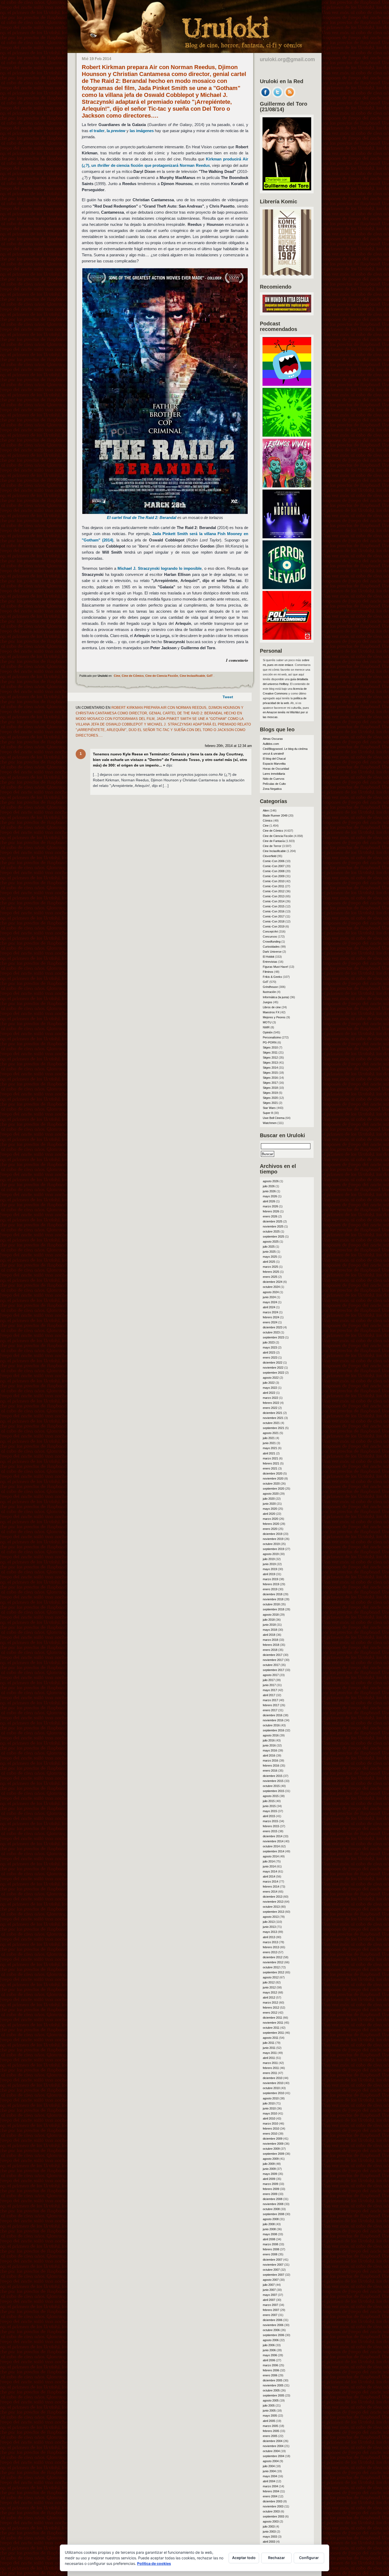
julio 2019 (269, 1559)
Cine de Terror (272, 846)
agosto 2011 (271, 2038)
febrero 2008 (271, 2249)
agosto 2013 (271, 1917)
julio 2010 (269, 2103)
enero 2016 (270, 1771)
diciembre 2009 (273, 2139)
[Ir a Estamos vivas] (287, 486)
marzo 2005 (270, 2426)
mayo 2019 (270, 1569)
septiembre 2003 (273, 2516)
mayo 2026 (270, 1196)
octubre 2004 (271, 2451)
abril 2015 (269, 1816)
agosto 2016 (271, 1735)
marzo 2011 (270, 2063)
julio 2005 (269, 2405)
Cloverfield (270, 856)
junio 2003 (269, 2532)
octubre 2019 (271, 1544)
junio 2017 (269, 1685)
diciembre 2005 (273, 2380)
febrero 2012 (271, 2008)
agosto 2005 (271, 2400)
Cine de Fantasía (274, 841)
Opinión (268, 1032)
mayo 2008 (270, 2234)
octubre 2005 (271, 2390)
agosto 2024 (271, 1292)
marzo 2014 (270, 1881)
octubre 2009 (271, 2149)
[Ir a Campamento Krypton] (287, 435)
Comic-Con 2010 (274, 881)
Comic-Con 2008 (274, 871)
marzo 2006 (270, 2365)
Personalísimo (272, 1037)
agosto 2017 (271, 1675)
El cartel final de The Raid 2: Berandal (142, 518)
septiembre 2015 (273, 1791)
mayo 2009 (270, 2174)
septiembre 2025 (273, 1237)
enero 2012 (270, 2013)
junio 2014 (269, 1866)
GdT (210, 676)
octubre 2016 (271, 1725)
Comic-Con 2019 (274, 926)
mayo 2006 (270, 2355)
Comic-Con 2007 (274, 866)
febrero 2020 (271, 1524)
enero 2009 (270, 2194)
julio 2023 (269, 1342)
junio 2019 (269, 1564)
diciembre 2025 (273, 1221)
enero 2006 (270, 2375)
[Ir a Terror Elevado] (287, 588)
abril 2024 (269, 1307)
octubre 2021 (271, 1423)
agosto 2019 (271, 1554)
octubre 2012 (271, 1967)
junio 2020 (269, 1504)
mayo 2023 (270, 1347)
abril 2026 (269, 1201)
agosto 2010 (271, 2098)
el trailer (97, 131)
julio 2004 (269, 2466)
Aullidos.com (271, 744)
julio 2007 (269, 2285)
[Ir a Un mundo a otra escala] (287, 311)
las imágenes (142, 131)
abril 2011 (269, 2058)
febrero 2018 (271, 1645)
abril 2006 (269, 2360)
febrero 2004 (271, 2491)
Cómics (268, 821)
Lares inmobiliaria (274, 774)
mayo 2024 (270, 1302)
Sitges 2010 (270, 1047)
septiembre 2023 (273, 1337)
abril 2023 (269, 1352)
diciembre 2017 (273, 1655)
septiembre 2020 (273, 1489)
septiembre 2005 (273, 2395)
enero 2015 (270, 1831)
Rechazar (277, 2558)
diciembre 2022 (273, 1363)
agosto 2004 (271, 2461)
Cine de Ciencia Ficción (162, 676)
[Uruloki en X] (278, 96)
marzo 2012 (270, 2002)
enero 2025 (270, 1277)
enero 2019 (270, 1589)
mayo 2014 (270, 1871)
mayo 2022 (270, 1388)
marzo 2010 (270, 2123)
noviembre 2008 (273, 2204)
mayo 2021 (270, 1448)
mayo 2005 (270, 2416)
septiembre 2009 (273, 2154)
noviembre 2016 (273, 1720)
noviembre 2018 (273, 1599)
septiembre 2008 (273, 2214)
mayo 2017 (270, 1690)
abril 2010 (269, 2118)
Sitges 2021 (270, 1103)
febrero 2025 (271, 1272)
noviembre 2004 (273, 2446)
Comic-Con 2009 (274, 876)
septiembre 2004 (273, 2456)
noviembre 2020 (273, 1479)
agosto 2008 (271, 2219)
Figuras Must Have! (275, 967)
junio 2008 (269, 2229)
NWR (266, 1027)
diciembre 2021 (273, 1413)
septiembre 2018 (273, 1609)
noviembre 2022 (273, 1368)
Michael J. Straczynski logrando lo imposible (160, 568)
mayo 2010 (270, 2113)
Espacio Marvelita (274, 764)
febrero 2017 (271, 1705)
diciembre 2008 (273, 2199)
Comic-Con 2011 (273, 886)
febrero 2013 (271, 1947)
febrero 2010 (271, 2129)
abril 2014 (269, 1876)
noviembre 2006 (273, 2325)
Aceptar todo (244, 2558)
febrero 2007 (271, 2310)
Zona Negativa (272, 789)
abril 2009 (269, 2179)
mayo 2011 (270, 2053)
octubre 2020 (271, 1484)
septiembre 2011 (273, 2033)
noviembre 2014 (273, 1841)
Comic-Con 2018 (274, 921)
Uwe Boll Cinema (274, 1118)
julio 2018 (269, 1620)
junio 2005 (269, 2411)
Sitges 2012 (270, 1058)
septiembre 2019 (273, 1549)
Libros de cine (272, 1007)
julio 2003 (269, 2526)
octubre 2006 (271, 2330)
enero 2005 (270, 2436)
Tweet (228, 697)
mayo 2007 (270, 2295)
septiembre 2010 (273, 2093)
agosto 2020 (271, 1494)
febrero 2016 (271, 1766)
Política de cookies (154, 2563)
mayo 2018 (270, 1630)
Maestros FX (271, 1012)
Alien (266, 810)
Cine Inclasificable (192, 676)
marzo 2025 (270, 1267)
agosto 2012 (271, 1977)
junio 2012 (269, 1987)
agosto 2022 (271, 1378)
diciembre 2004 (273, 2441)
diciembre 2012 (273, 1957)
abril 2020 (269, 1514)
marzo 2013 (270, 1942)
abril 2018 (269, 1635)
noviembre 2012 (273, 1962)
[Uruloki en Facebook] (265, 96)
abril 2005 (269, 2421)
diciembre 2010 (273, 2078)
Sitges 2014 (270, 1068)
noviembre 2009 (273, 2144)
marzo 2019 (270, 1579)
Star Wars (269, 1108)
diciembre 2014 (273, 1836)
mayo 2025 (270, 1257)
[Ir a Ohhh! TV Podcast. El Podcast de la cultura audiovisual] (287, 384)
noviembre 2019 (273, 1539)
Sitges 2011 (270, 1052)
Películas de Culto (274, 784)
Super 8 (268, 1113)
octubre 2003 (271, 2511)
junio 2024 (269, 1297)
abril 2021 (269, 1453)
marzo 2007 (270, 2305)
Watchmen (270, 1123)
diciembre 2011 (272, 2018)
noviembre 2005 (273, 2385)
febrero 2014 (271, 1887)
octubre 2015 (271, 1786)
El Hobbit (268, 957)
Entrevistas (270, 962)
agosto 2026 (271, 1181)
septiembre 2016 (273, 1730)
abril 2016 (269, 1755)
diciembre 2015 (273, 1776)
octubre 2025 (271, 1231)
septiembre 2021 (273, 1428)
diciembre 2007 (273, 2260)
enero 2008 (270, 2254)
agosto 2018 (271, 1615)
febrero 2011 (271, 2068)
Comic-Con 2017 (274, 916)
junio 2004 (269, 2471)
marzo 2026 (270, 1206)
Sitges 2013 (270, 1063)
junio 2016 (269, 1745)
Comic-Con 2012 (274, 891)
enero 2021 (270, 1468)
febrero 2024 (271, 1317)
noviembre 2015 (273, 1781)
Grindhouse (270, 987)
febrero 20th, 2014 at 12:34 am (228, 746)
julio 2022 (269, 1383)
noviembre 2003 (273, 2506)
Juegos (268, 1002)
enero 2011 (270, 2073)
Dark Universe (272, 952)
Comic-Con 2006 (274, 861)
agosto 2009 (271, 2159)
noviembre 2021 (273, 1418)
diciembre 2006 (273, 2320)
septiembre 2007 (273, 2275)
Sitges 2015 (270, 1073)
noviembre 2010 (273, 2083)
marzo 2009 (270, 2184)
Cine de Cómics (133, 676)
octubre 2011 (271, 2028)
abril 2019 (269, 1574)
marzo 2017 (270, 1700)
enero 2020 (270, 1529)
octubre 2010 (271, 2088)
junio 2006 (269, 2350)
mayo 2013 (270, 1932)
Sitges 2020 (270, 1098)
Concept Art (270, 931)
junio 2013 (269, 1927)
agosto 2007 (271, 2280)
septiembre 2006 (273, 2335)
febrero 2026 (271, 1211)
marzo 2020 (270, 1519)
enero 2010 (270, 2134)
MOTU (267, 1022)
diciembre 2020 (273, 1473)
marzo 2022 (270, 1398)
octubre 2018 (271, 1604)
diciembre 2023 (273, 1327)
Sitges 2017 (270, 1083)
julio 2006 (269, 2345)
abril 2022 (269, 1393)
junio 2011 (269, 2048)
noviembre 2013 (273, 1902)
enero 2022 (270, 1408)
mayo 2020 (270, 1509)
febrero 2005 (271, 2431)
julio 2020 (269, 1499)
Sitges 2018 (270, 1088)
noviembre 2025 (273, 1226)
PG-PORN (270, 1042)
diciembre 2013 (273, 1897)
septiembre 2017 (273, 1670)
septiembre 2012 (273, 1972)
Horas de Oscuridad (276, 769)
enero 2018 (270, 1650)
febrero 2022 (271, 1403)
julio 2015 (269, 1801)
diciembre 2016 (273, 1715)
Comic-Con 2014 (274, 901)
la (116, 131)
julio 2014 (269, 1861)
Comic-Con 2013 (274, 896)
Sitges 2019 (270, 1093)
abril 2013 (269, 1937)
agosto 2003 (271, 2521)
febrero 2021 (271, 1463)
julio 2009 (269, 2164)
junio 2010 (269, 2108)
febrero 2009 (271, 2189)
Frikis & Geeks (272, 977)
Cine (117, 676)
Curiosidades (271, 947)
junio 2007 (269, 2290)
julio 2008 (269, 2224)
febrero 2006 (271, 2370)
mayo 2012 (270, 1992)
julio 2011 (269, 2043)
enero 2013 (270, 1952)
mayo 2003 (270, 2537)
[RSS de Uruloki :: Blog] (290, 96)
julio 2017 (269, 1680)
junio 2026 (269, 1191)
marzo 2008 (270, 2244)
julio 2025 (269, 1247)
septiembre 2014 (273, 1851)
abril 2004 (269, 2481)
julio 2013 (269, 1922)
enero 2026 (270, 1216)
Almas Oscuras (273, 739)
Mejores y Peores (274, 1017)
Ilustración (269, 992)
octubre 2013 (271, 1907)
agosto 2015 (271, 1796)
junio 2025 (269, 1252)
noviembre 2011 (273, 2023)
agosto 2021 (271, 1433)
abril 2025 (269, 1262)
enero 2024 (270, 1322)
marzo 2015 (270, 1821)
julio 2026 (269, 1186)
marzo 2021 (270, 1458)
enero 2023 (270, 1358)
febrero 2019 (271, 1584)
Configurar (309, 2558)
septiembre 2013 (273, 1912)
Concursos (270, 937)
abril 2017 (269, 1695)
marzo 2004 (270, 2486)
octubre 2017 (271, 1665)
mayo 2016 (270, 1750)
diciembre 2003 (273, 2501)
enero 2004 (270, 2496)
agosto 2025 (271, 1242)
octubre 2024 (271, 1287)
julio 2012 (269, 1982)
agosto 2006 (271, 2340)
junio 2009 (269, 2169)
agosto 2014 (271, 1856)
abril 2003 (269, 2542)
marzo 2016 (270, 1760)
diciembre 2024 (273, 1282)
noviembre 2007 (273, 2265)
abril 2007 (269, 2300)
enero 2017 (270, 1710)
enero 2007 (270, 2315)
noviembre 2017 (273, 1660)
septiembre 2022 (273, 1373)
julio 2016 (269, 1740)
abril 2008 (269, 2239)
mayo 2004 (270, 2476)
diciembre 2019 (273, 1534)
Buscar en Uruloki (282, 1135)
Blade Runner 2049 (275, 816)
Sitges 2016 (270, 1078)
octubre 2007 (271, 2270)
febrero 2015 (271, 1826)
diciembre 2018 (273, 1594)
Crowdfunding (272, 942)
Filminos (268, 972)
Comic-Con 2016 (274, 911)
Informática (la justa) (276, 997)
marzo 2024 (270, 1312)
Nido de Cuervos (274, 779)
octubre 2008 (271, 2209)
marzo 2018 (270, 1640)
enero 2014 (270, 1892)
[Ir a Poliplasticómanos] (287, 638)
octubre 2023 (271, 1332)
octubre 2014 (271, 1846)
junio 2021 (269, 1443)
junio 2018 (269, 1625)
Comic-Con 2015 (274, 906)
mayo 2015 (270, 1811)
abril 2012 (269, 1997)
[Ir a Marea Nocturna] (287, 537)
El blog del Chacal (274, 759)
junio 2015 (269, 1806)
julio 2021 (269, 1438)
